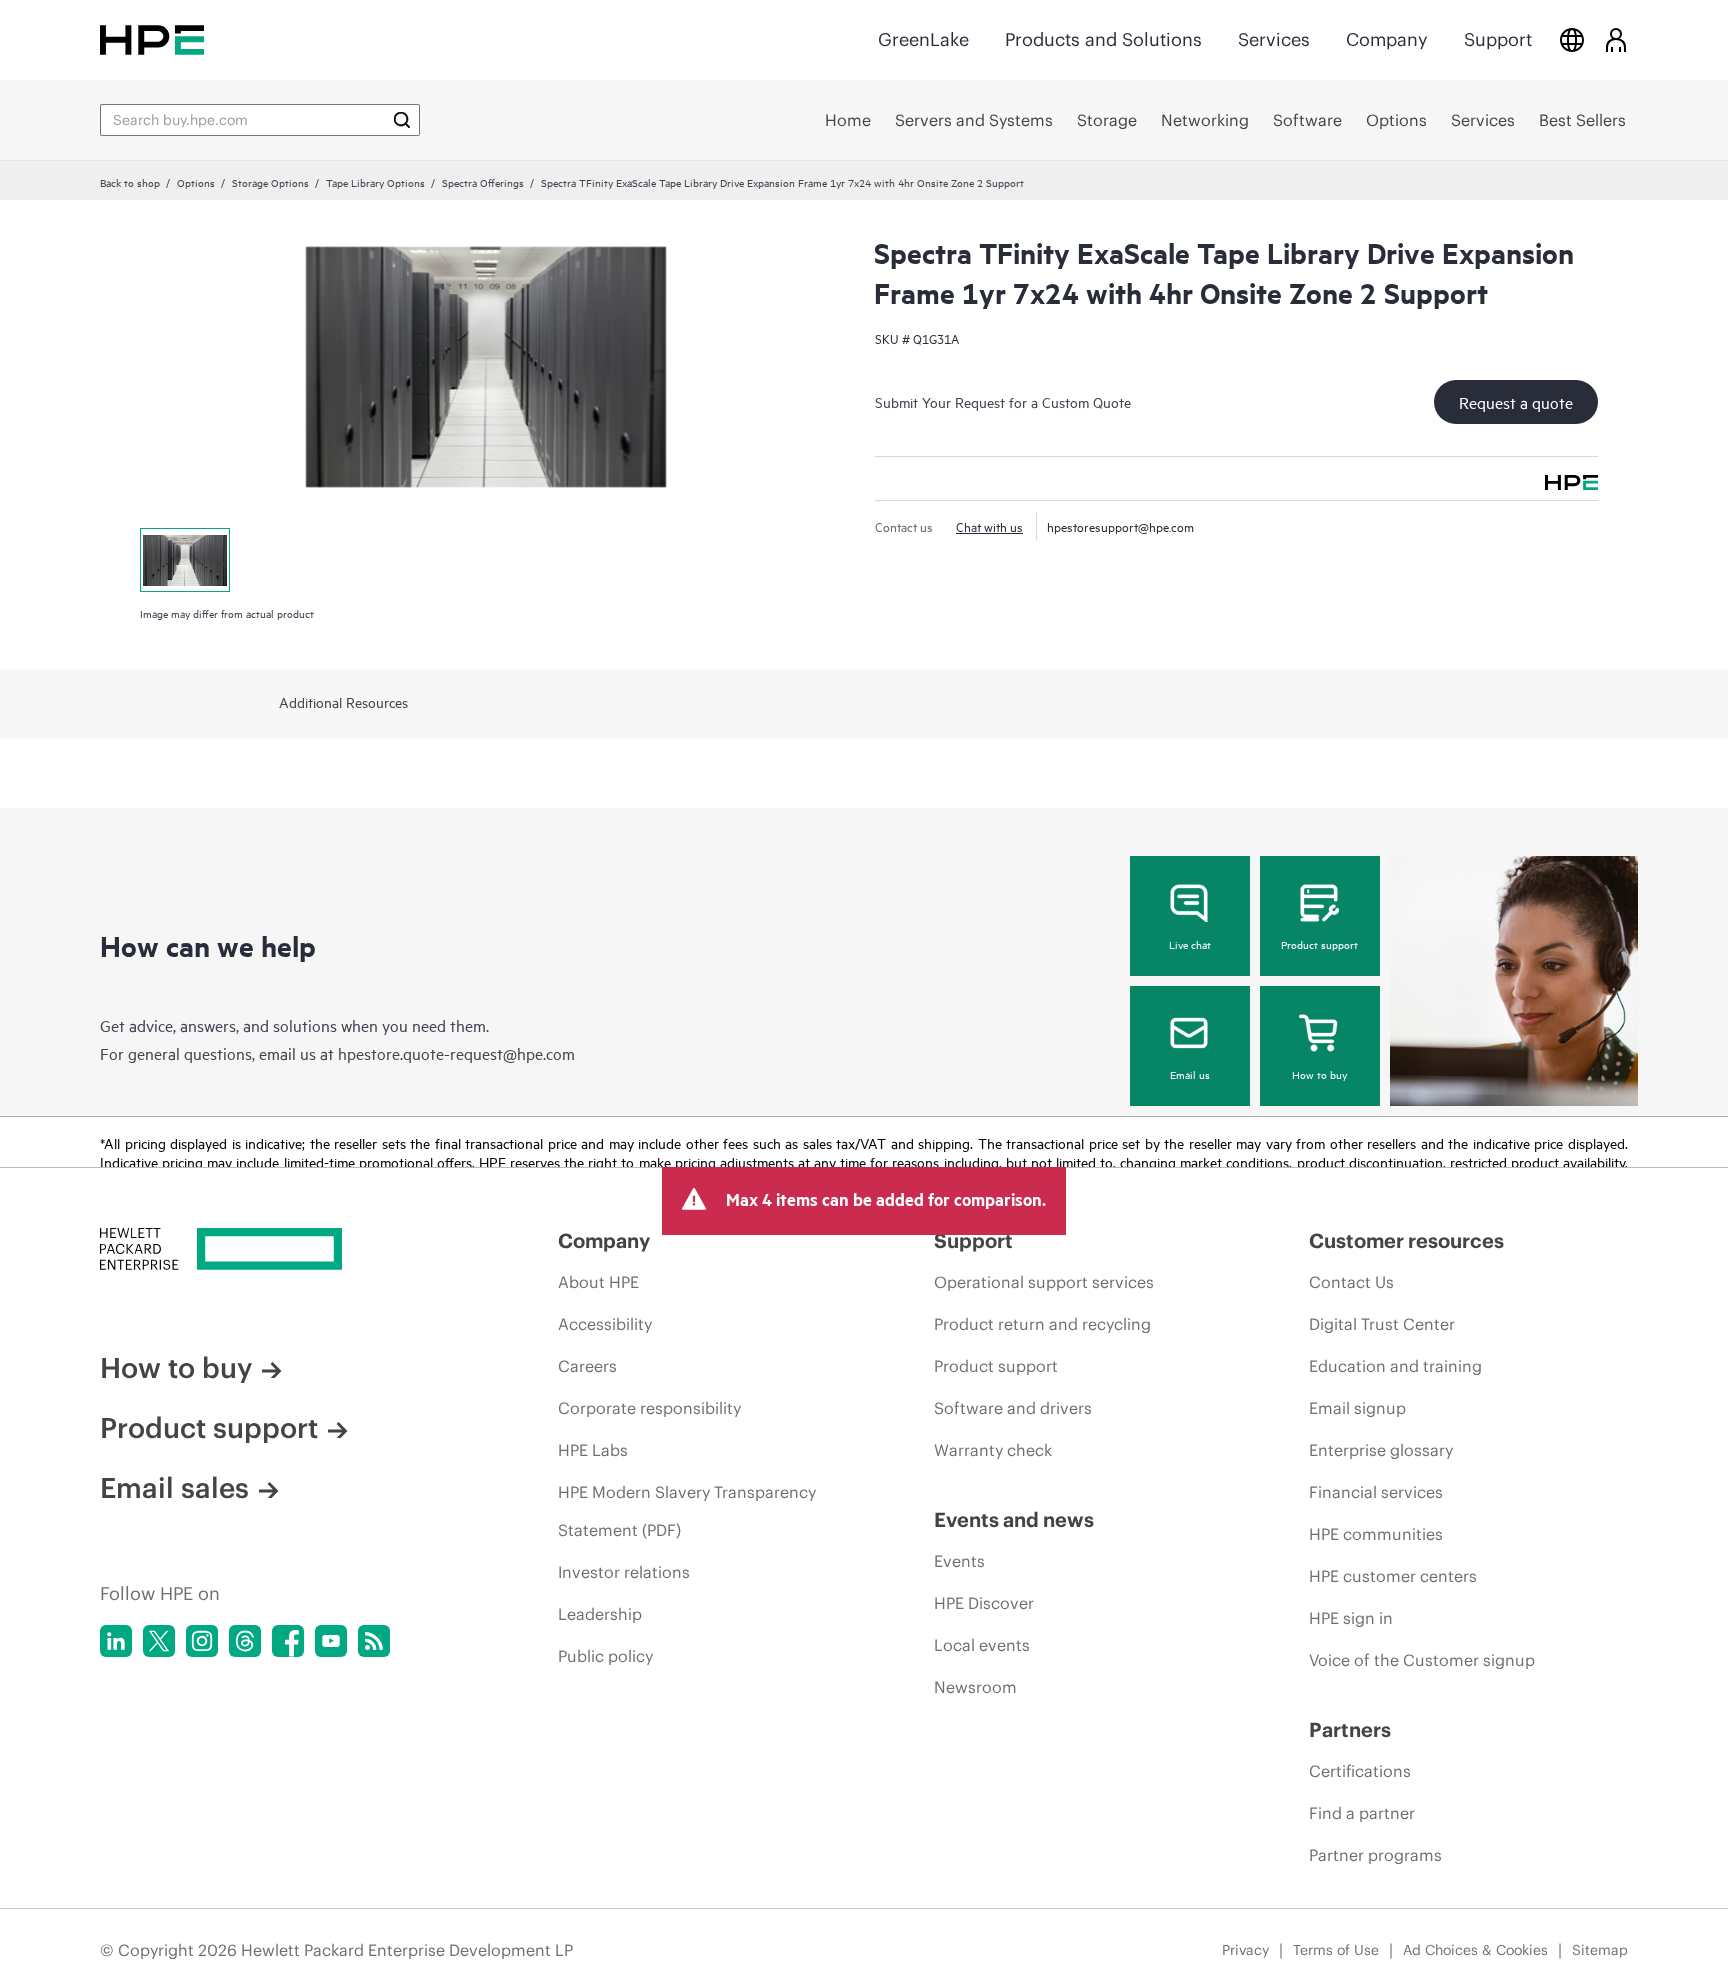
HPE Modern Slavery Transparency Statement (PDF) (687, 1511)
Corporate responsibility (649, 1408)
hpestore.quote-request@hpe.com (456, 1053)
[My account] (1616, 39)
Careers (587, 1366)
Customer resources (1406, 1240)
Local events (982, 1645)
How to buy (1319, 1074)
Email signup (1357, 1408)
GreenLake (923, 39)
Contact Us (1351, 1282)
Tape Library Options (375, 182)
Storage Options (270, 182)
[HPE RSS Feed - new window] (374, 1641)
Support (1498, 39)
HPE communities (1376, 1534)
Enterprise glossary (1381, 1450)
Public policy (605, 1656)
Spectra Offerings (483, 182)
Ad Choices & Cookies (1475, 1950)
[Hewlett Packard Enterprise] (152, 39)
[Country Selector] (1572, 39)
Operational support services (1044, 1282)
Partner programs (1375, 1855)
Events (959, 1561)
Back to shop (130, 182)
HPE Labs (593, 1450)
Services (1274, 39)
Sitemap (1600, 1950)
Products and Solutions (1103, 39)
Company (1387, 39)
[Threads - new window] (245, 1641)
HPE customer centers (1393, 1576)
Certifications (1360, 1771)
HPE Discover (984, 1603)
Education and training (1395, 1366)
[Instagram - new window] (202, 1641)
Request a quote (1516, 402)
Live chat (1190, 944)
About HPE (598, 1282)
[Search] (402, 120)
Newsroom (975, 1687)
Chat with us (989, 526)
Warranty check (993, 1450)
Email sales (174, 1488)
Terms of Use (1336, 1950)
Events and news (1014, 1519)
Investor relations (624, 1572)
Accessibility (605, 1324)
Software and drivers (1013, 1408)
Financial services (1376, 1492)
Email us (1190, 1074)
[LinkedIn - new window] (116, 1641)
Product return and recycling (1042, 1324)
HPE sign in (1351, 1618)
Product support (1319, 944)
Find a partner (1362, 1813)
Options (196, 182)
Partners (1350, 1729)
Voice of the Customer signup (1422, 1660)
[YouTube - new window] (331, 1641)
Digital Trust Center (1382, 1324)
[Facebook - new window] (288, 1641)
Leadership (600, 1614)
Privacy (1245, 1950)
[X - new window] (159, 1641)
